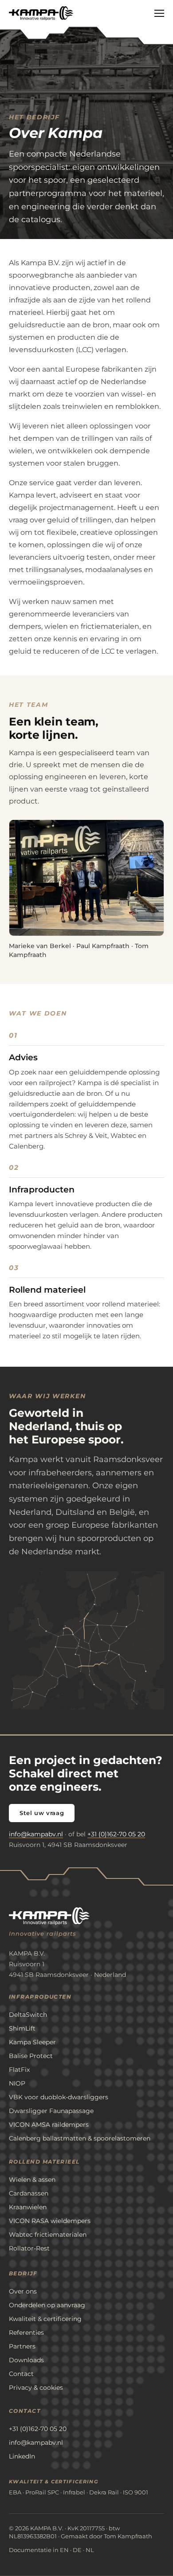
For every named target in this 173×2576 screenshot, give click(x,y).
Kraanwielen (28, 2207)
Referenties (26, 2333)
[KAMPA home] (41, 13)
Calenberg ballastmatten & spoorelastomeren (80, 2138)
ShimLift (22, 2028)
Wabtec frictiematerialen (48, 2235)
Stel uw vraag (42, 1813)
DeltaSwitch (28, 2015)
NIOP (17, 2083)
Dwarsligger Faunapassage (51, 2111)
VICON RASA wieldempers (50, 2221)
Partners (22, 2346)
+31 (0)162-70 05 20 (116, 1834)
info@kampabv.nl (36, 1834)
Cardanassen (29, 2193)
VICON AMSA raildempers (49, 2125)
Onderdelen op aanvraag (47, 2305)
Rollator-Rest (29, 2248)
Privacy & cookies (36, 2388)
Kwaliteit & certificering (45, 2319)
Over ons (23, 2291)
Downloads (26, 2360)
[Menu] (159, 14)
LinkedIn (22, 2456)
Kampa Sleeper (32, 2042)
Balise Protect (31, 2056)
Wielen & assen (32, 2180)
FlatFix (19, 2070)
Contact (21, 2374)
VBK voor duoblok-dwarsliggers (59, 2097)
